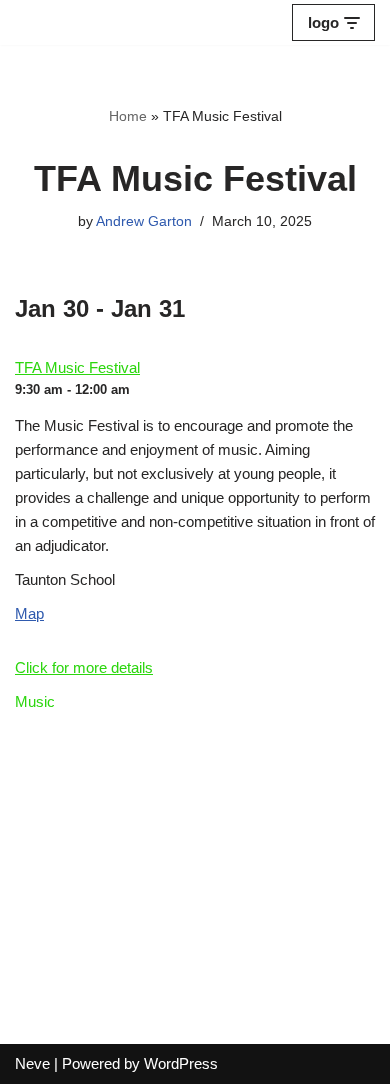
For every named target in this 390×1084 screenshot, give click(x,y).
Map (29, 613)
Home (128, 116)
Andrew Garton (144, 221)
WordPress (181, 1063)
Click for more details (84, 667)
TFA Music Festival (77, 367)
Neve (32, 1063)
